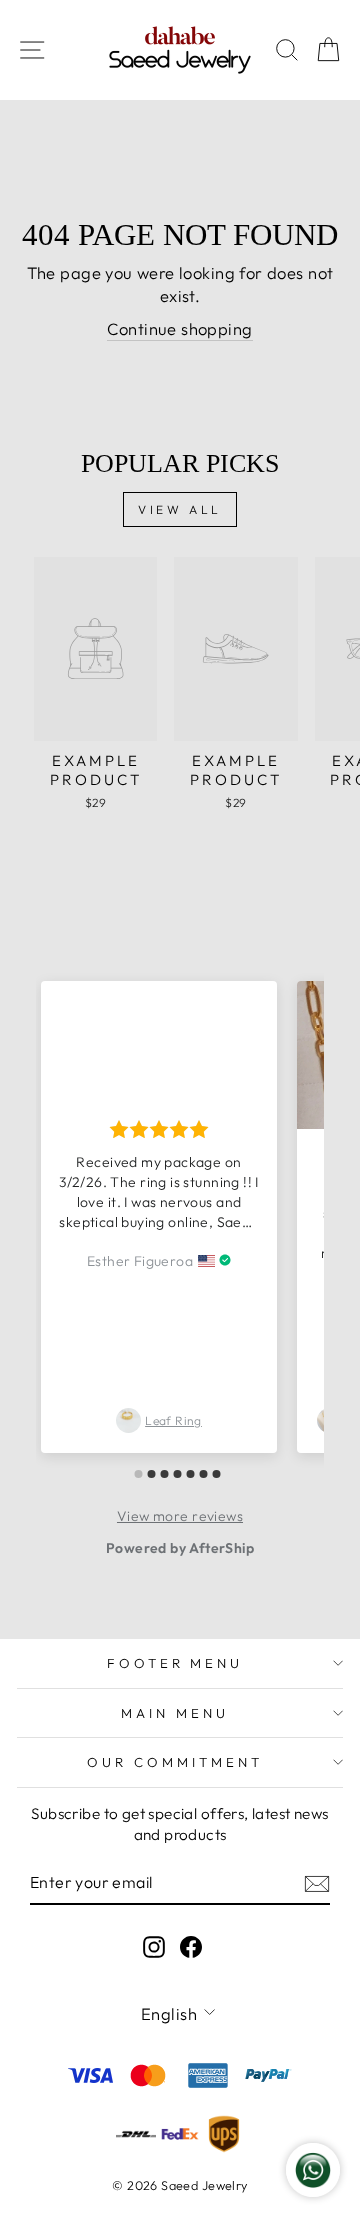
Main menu (175, 1713)
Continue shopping (179, 328)
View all (180, 509)
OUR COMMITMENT (175, 1762)
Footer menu (175, 1663)
